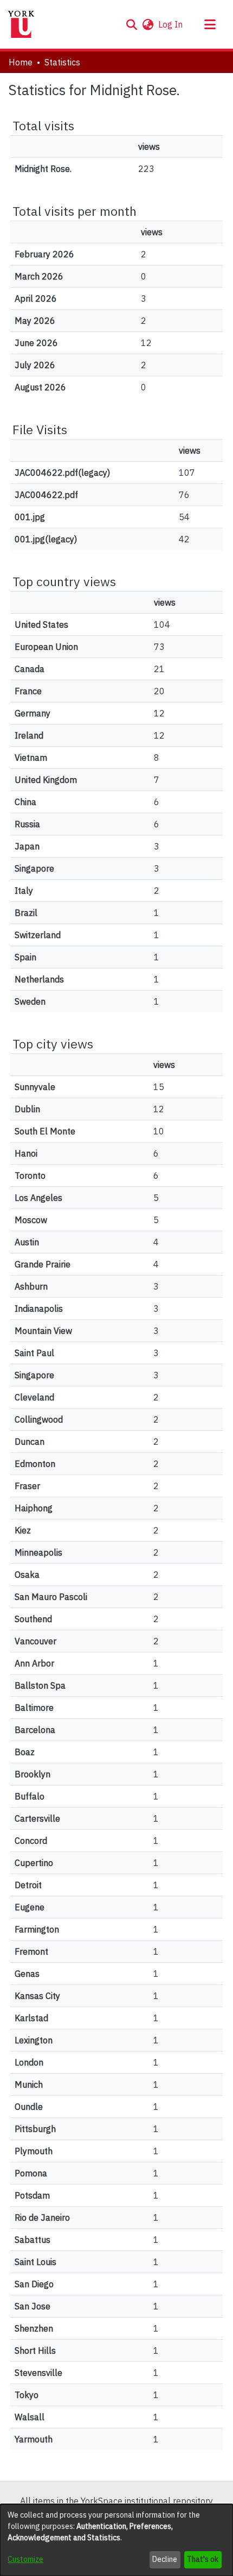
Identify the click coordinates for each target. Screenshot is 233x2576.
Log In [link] (171, 24)
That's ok (203, 2559)
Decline (165, 2559)
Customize (25, 2559)
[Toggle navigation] (210, 24)
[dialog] (116, 2540)
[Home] (21, 24)
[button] (131, 24)
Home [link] (21, 62)
